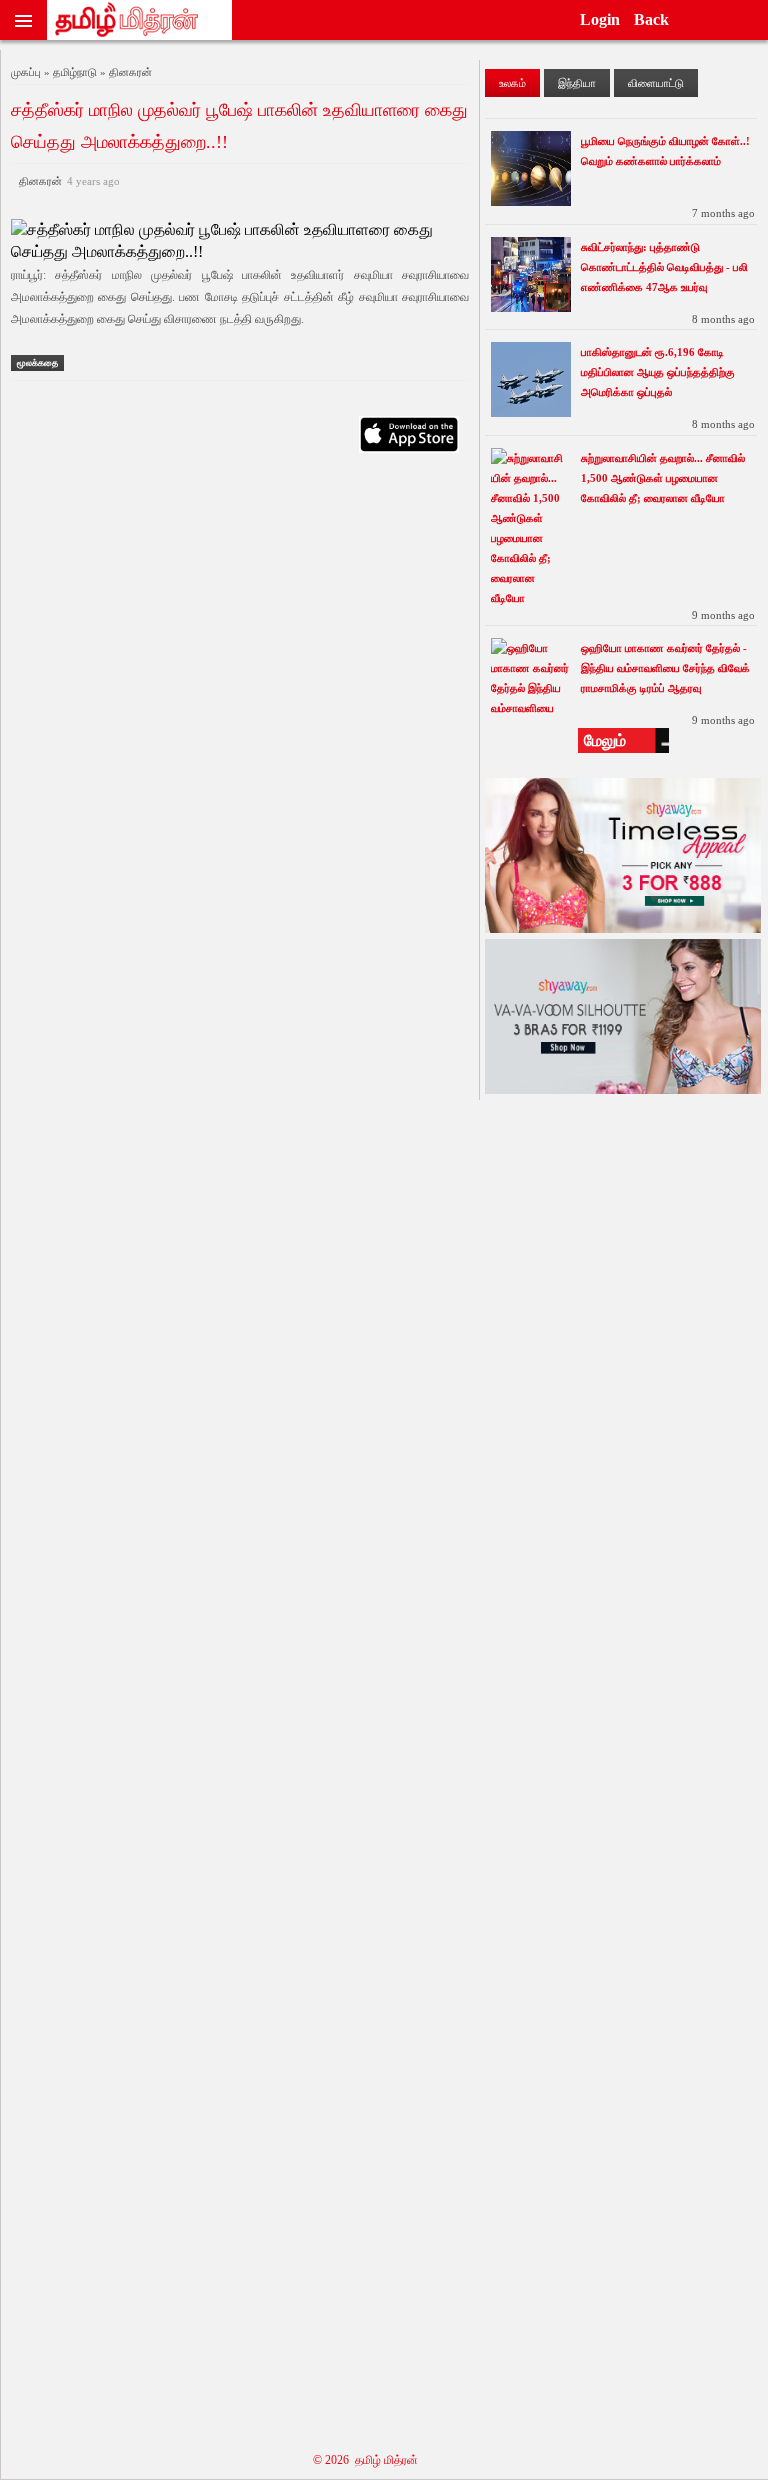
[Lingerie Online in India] (623, 927)
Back (651, 19)
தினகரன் (66, 181)
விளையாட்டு (656, 83)
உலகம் (512, 83)
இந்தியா (577, 83)
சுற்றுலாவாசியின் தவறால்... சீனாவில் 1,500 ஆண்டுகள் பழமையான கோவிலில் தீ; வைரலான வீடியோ (663, 478)
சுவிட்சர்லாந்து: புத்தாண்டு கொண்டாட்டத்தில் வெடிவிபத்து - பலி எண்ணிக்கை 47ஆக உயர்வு (664, 267)
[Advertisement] (240, 1450)
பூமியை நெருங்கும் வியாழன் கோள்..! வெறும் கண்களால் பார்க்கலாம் (665, 151)
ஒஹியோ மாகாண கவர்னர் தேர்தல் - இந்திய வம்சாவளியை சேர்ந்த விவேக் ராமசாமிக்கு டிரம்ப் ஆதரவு (665, 668)
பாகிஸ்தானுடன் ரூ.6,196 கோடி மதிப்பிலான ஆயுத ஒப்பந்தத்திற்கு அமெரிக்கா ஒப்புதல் (658, 372)
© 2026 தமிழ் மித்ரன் (365, 2460)
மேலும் (605, 740)
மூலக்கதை (37, 363)
